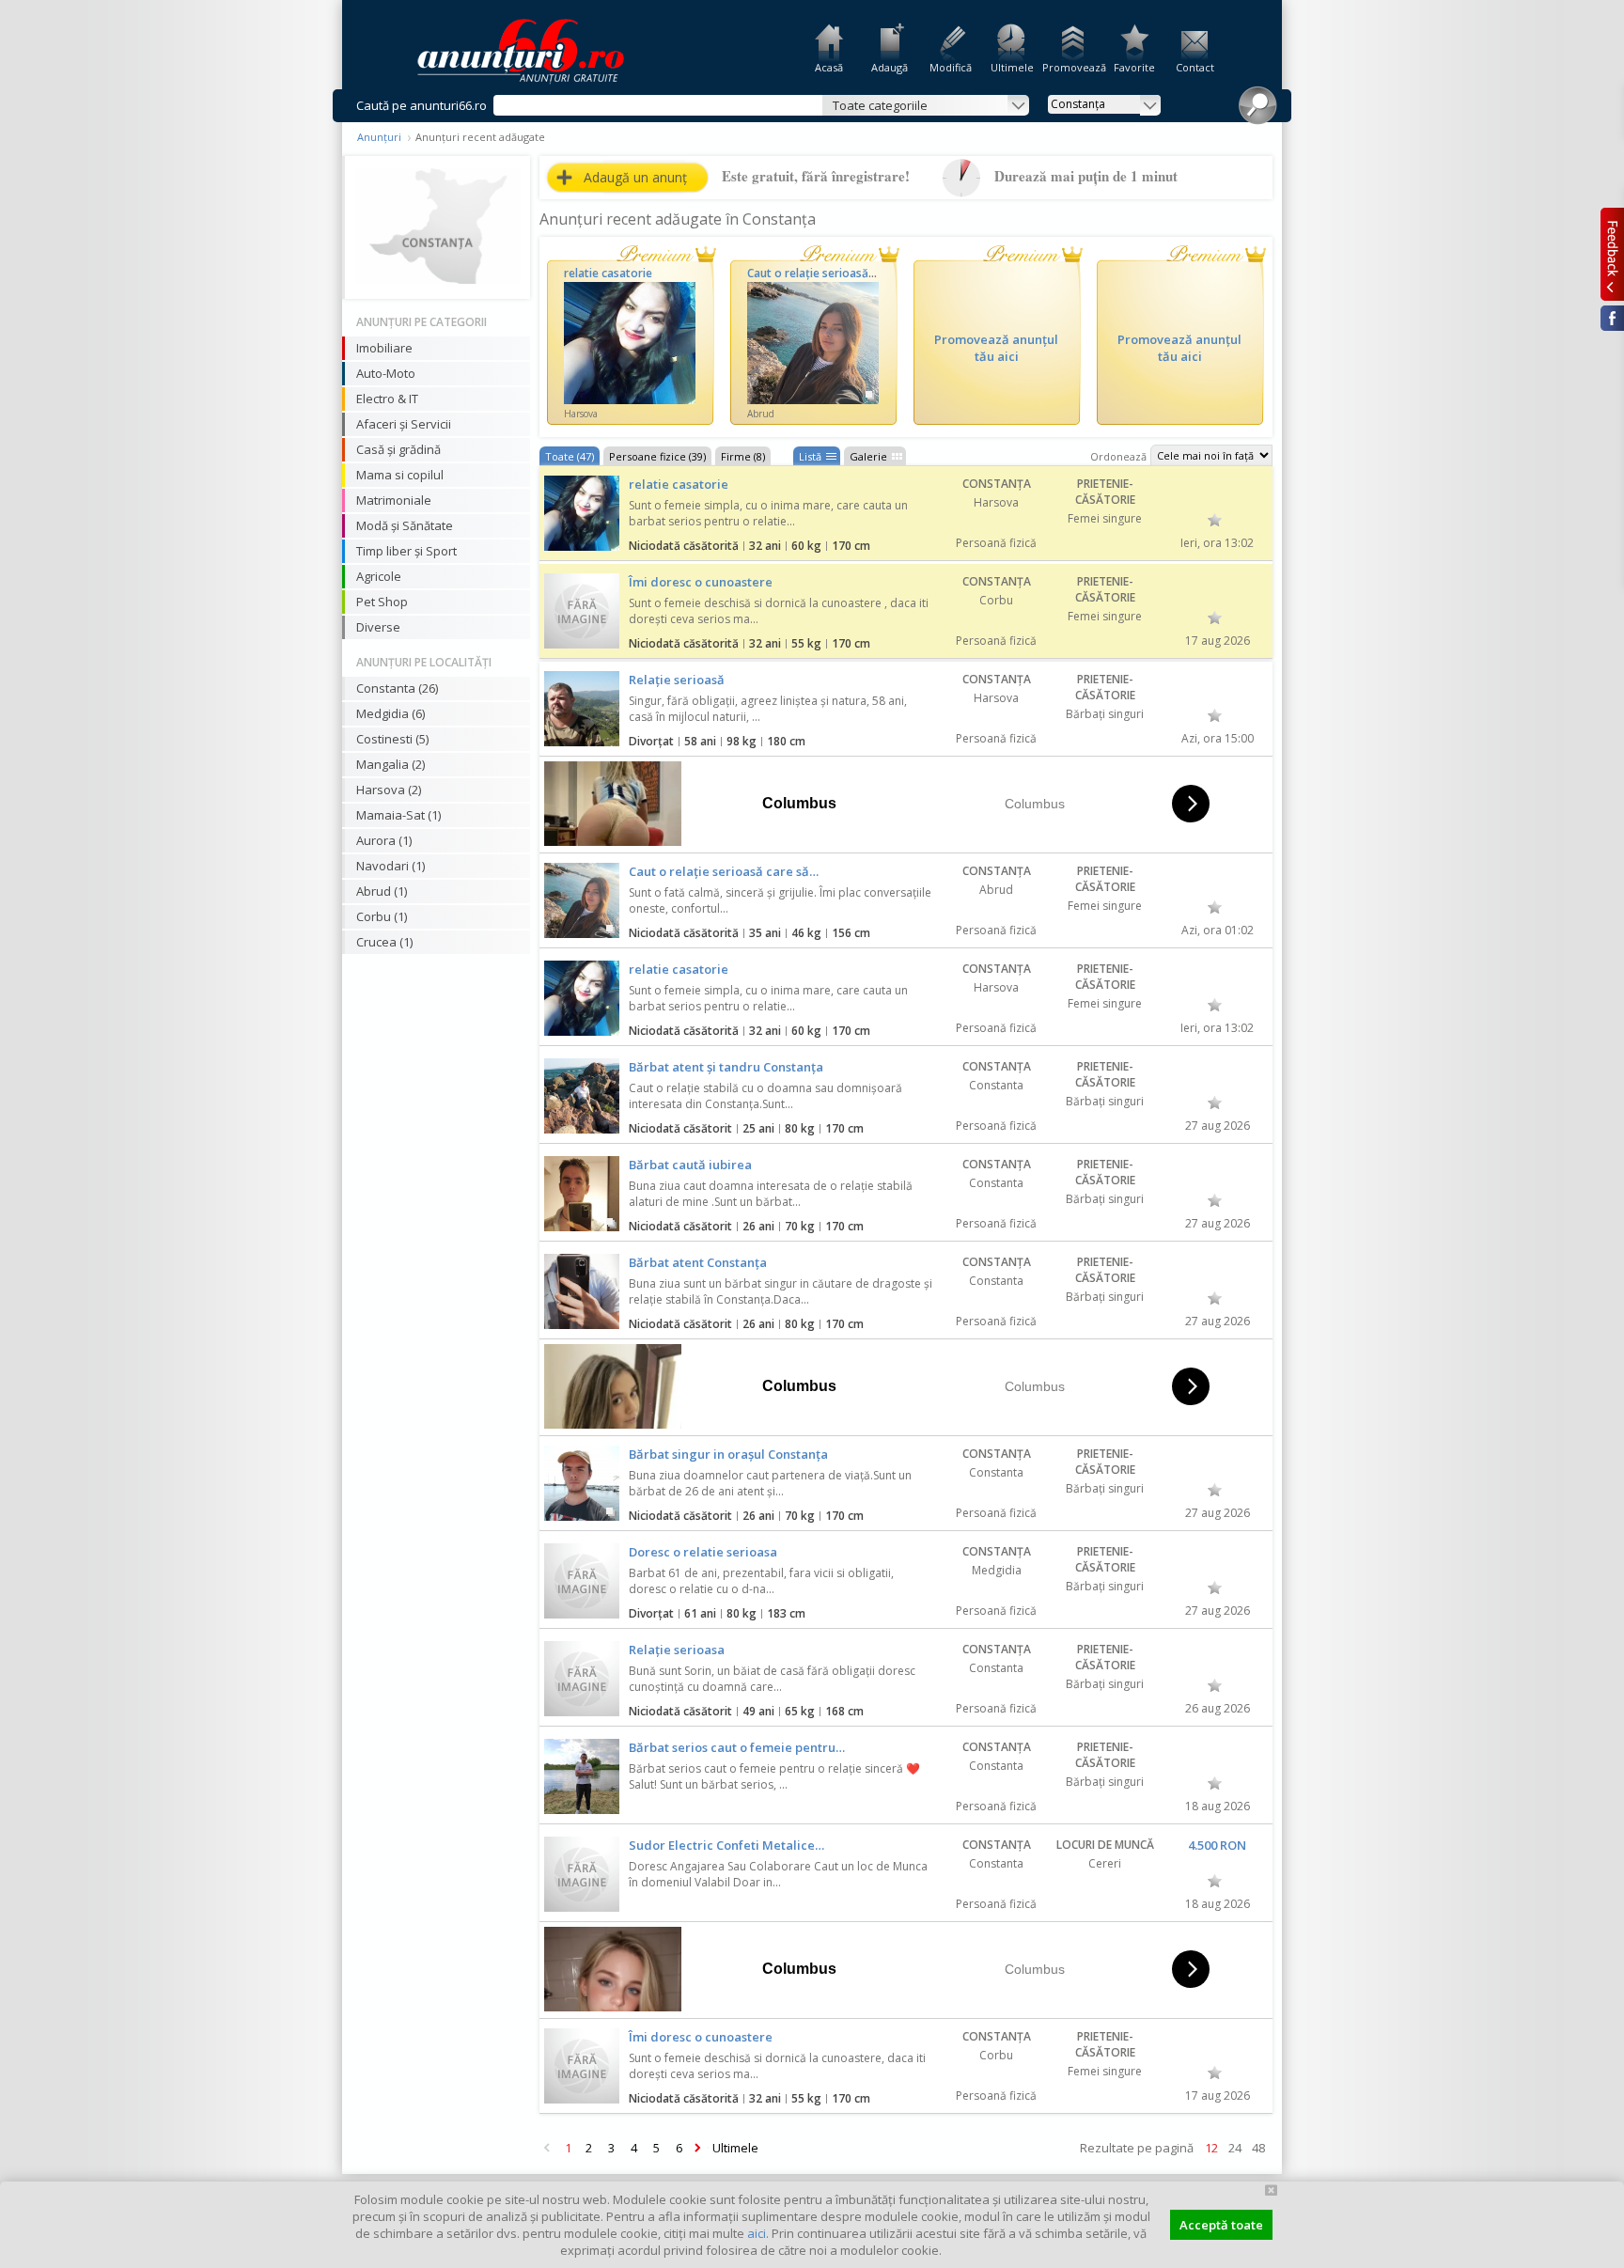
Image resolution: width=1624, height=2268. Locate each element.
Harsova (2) (389, 790)
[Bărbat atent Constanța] (582, 1291)
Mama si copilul (400, 475)
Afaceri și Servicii (404, 424)
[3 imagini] (813, 343)
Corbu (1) (382, 916)
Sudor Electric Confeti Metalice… (726, 1845)
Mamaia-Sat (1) (398, 815)
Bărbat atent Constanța (698, 1262)
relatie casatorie (608, 273)
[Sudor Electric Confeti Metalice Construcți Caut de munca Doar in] (582, 1874)
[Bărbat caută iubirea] (582, 1194)
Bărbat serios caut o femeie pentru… (737, 1747)
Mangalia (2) (390, 764)
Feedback (1612, 254)
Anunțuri (379, 137)
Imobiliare (384, 348)
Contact (1195, 67)
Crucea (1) (384, 942)
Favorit (1215, 520)
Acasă (829, 67)
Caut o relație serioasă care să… (724, 871)
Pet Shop (382, 602)
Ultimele (1012, 67)
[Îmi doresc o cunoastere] (582, 611)
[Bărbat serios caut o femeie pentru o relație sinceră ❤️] (582, 1776)
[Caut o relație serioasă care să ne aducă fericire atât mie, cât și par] (582, 900)
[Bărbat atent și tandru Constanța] (582, 1096)
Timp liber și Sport (406, 551)
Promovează (1073, 67)
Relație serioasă (677, 680)
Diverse (378, 627)
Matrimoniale (394, 500)
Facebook (1612, 318)
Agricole (379, 576)
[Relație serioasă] (582, 709)
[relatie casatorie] (582, 513)
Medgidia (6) (390, 713)
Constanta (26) (397, 688)
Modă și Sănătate (405, 525)
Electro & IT (387, 399)
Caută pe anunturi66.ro (422, 105)
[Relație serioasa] (582, 1679)
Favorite (1134, 67)
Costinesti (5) (392, 739)
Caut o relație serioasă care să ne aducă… (858, 273)
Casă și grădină (398, 449)
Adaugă (890, 67)
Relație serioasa (677, 1650)
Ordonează (1118, 456)
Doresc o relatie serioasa (703, 1552)
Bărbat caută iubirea (690, 1165)
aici (757, 2233)
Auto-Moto (386, 373)
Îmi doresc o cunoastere (701, 582)
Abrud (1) (382, 891)
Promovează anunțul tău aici (996, 348)
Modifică (951, 67)
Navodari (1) (390, 866)
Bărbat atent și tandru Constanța (726, 1067)
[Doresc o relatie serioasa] (582, 1581)
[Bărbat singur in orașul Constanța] (582, 1483)
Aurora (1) (384, 840)
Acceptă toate (1221, 2225)
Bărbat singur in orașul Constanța (728, 1454)
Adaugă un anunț (635, 177)
